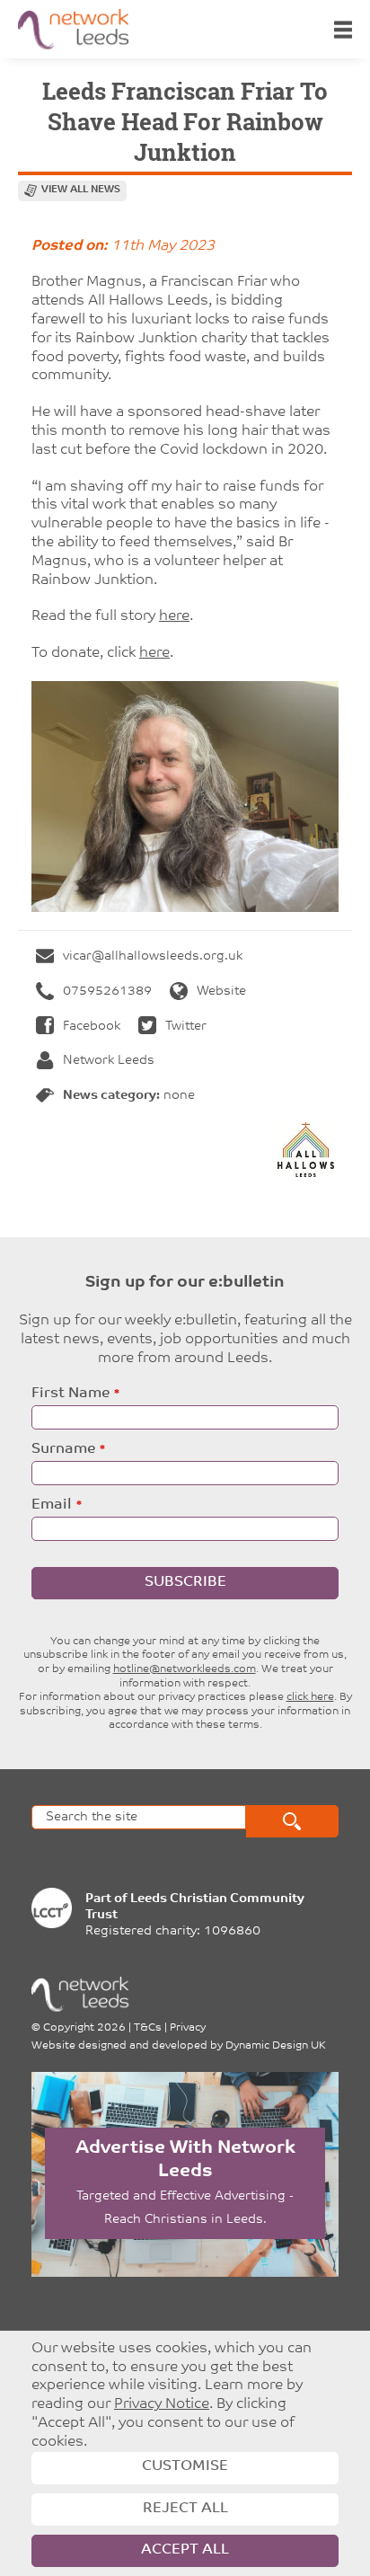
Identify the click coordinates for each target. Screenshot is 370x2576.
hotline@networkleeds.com (185, 1669)
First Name (70, 1394)
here (174, 616)
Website (221, 991)
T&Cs (148, 2028)
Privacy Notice (162, 2404)
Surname (63, 1449)
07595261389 (107, 991)
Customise (185, 2466)
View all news (81, 190)
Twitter (186, 1027)
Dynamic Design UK (276, 2046)
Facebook (92, 1027)
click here (310, 1697)
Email (52, 1505)
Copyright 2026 (84, 2028)
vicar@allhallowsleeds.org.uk (153, 956)
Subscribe (185, 1582)
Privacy (188, 2028)
